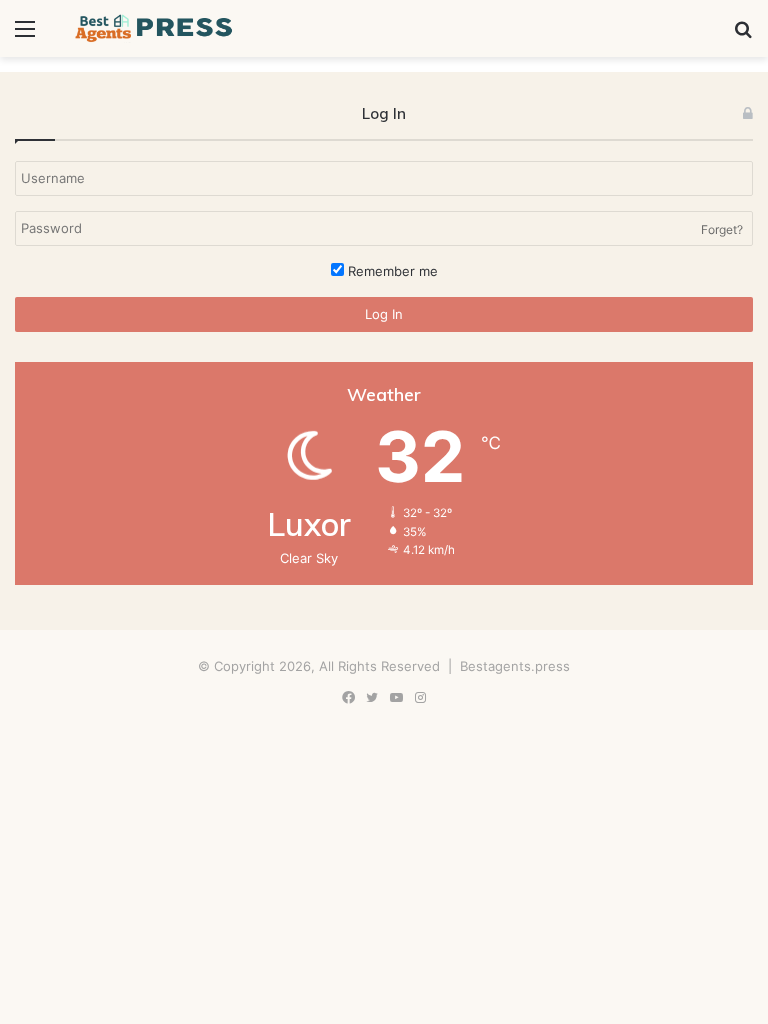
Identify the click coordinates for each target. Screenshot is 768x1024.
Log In (384, 314)
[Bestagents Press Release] (156, 28)
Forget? (722, 229)
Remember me (391, 271)
